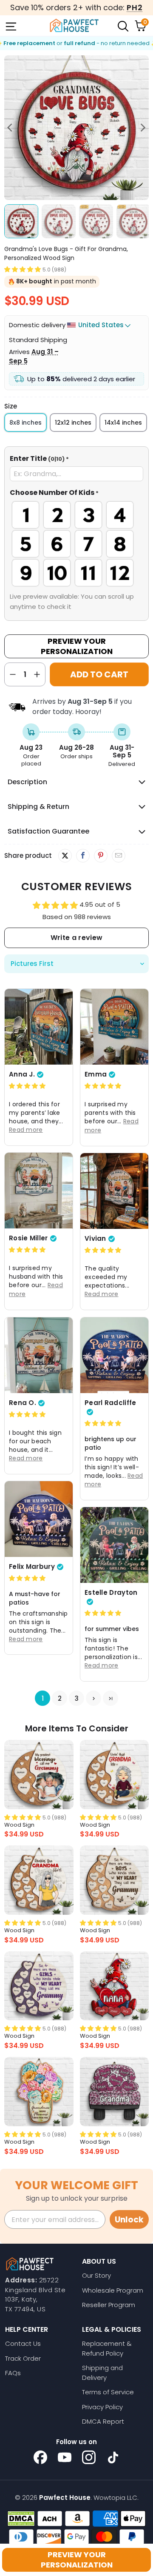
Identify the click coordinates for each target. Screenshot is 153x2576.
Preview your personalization (77, 2560)
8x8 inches (25, 423)
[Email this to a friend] (118, 856)
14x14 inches (123, 423)
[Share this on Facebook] (83, 856)
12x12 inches (73, 423)
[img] (27, 1086)
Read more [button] (26, 1130)
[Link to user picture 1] (39, 1027)
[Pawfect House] (74, 26)
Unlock (129, 2220)
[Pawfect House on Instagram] (89, 2457)
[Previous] (11, 128)
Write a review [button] (76, 938)
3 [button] (77, 1698)
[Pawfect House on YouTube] (65, 2457)
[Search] (122, 26)
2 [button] (60, 1698)
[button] (23, 269)
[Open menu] (10, 26)
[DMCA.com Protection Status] (21, 2519)
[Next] (142, 128)
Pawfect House (65, 2497)
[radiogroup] (76, 544)
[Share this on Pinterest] (101, 856)
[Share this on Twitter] (65, 856)
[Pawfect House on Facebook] (40, 2457)
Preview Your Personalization (77, 646)
